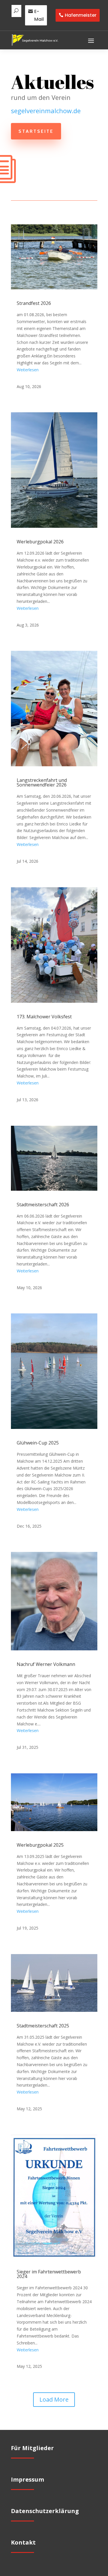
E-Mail (39, 15)
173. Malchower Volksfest (44, 1017)
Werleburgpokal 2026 (40, 542)
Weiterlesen (28, 370)
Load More (54, 2399)
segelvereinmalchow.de (46, 111)
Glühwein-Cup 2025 (38, 1443)
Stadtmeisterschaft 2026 (43, 1205)
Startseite (36, 131)
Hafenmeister (81, 15)
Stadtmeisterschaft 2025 (43, 2026)
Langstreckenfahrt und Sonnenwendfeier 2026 (42, 782)
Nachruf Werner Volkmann (46, 1664)
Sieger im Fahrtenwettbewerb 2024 (49, 2274)
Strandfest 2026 (34, 303)
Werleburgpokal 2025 (40, 1845)
